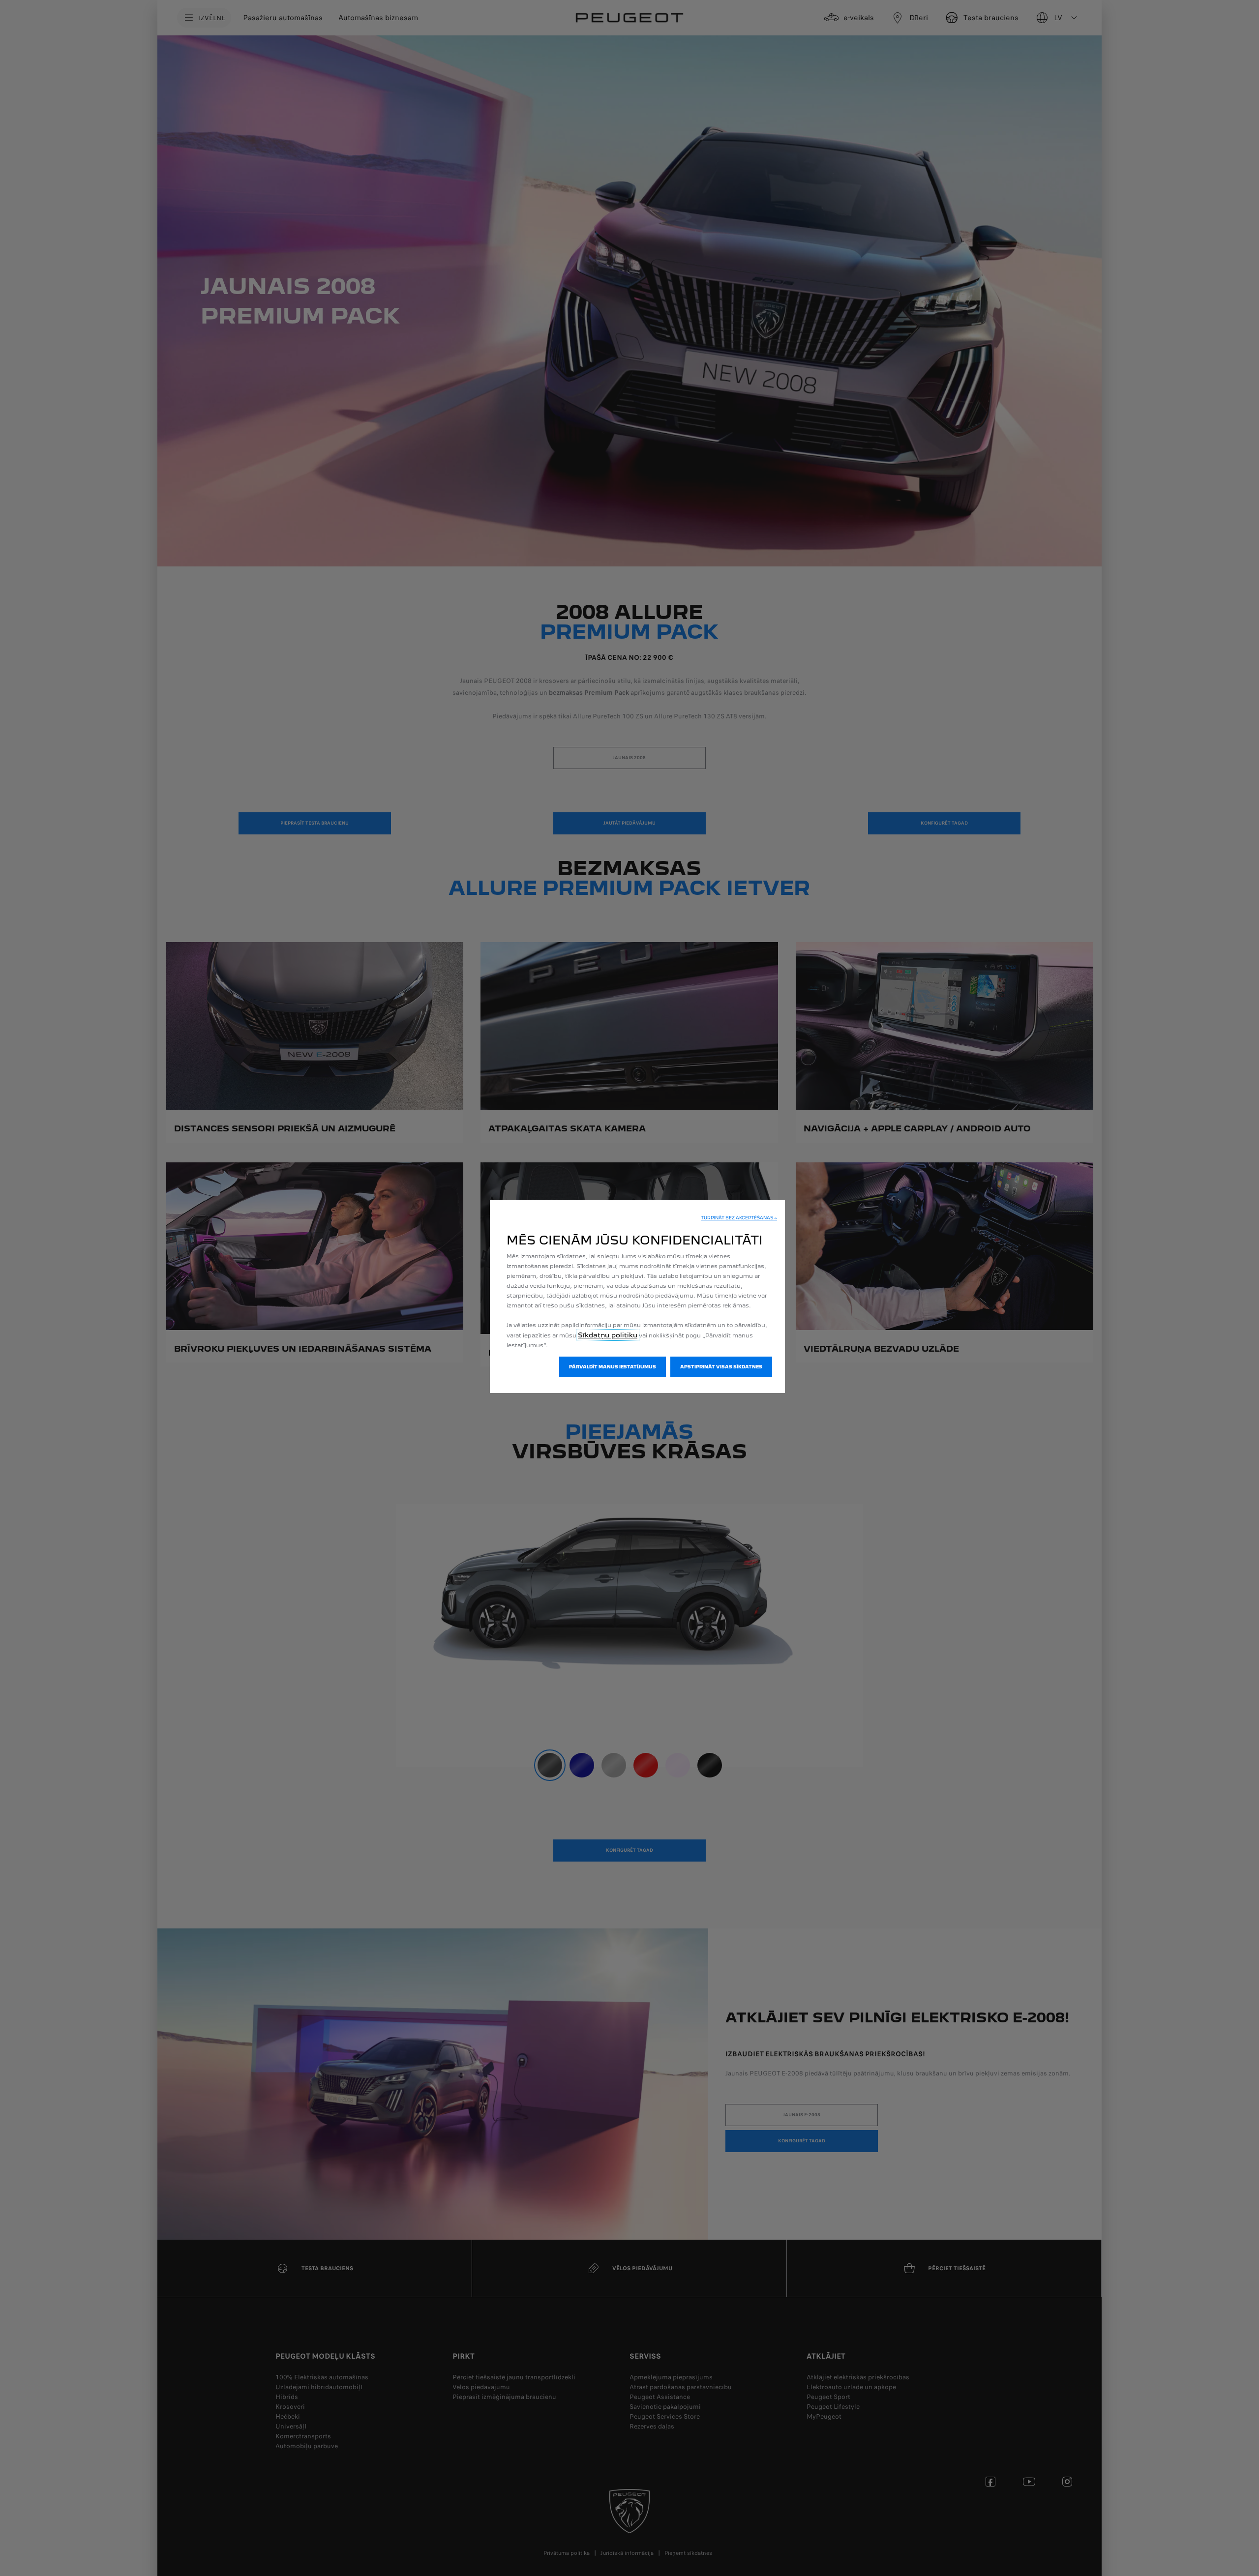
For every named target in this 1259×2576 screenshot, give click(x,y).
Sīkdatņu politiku (608, 1335)
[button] (739, 1218)
